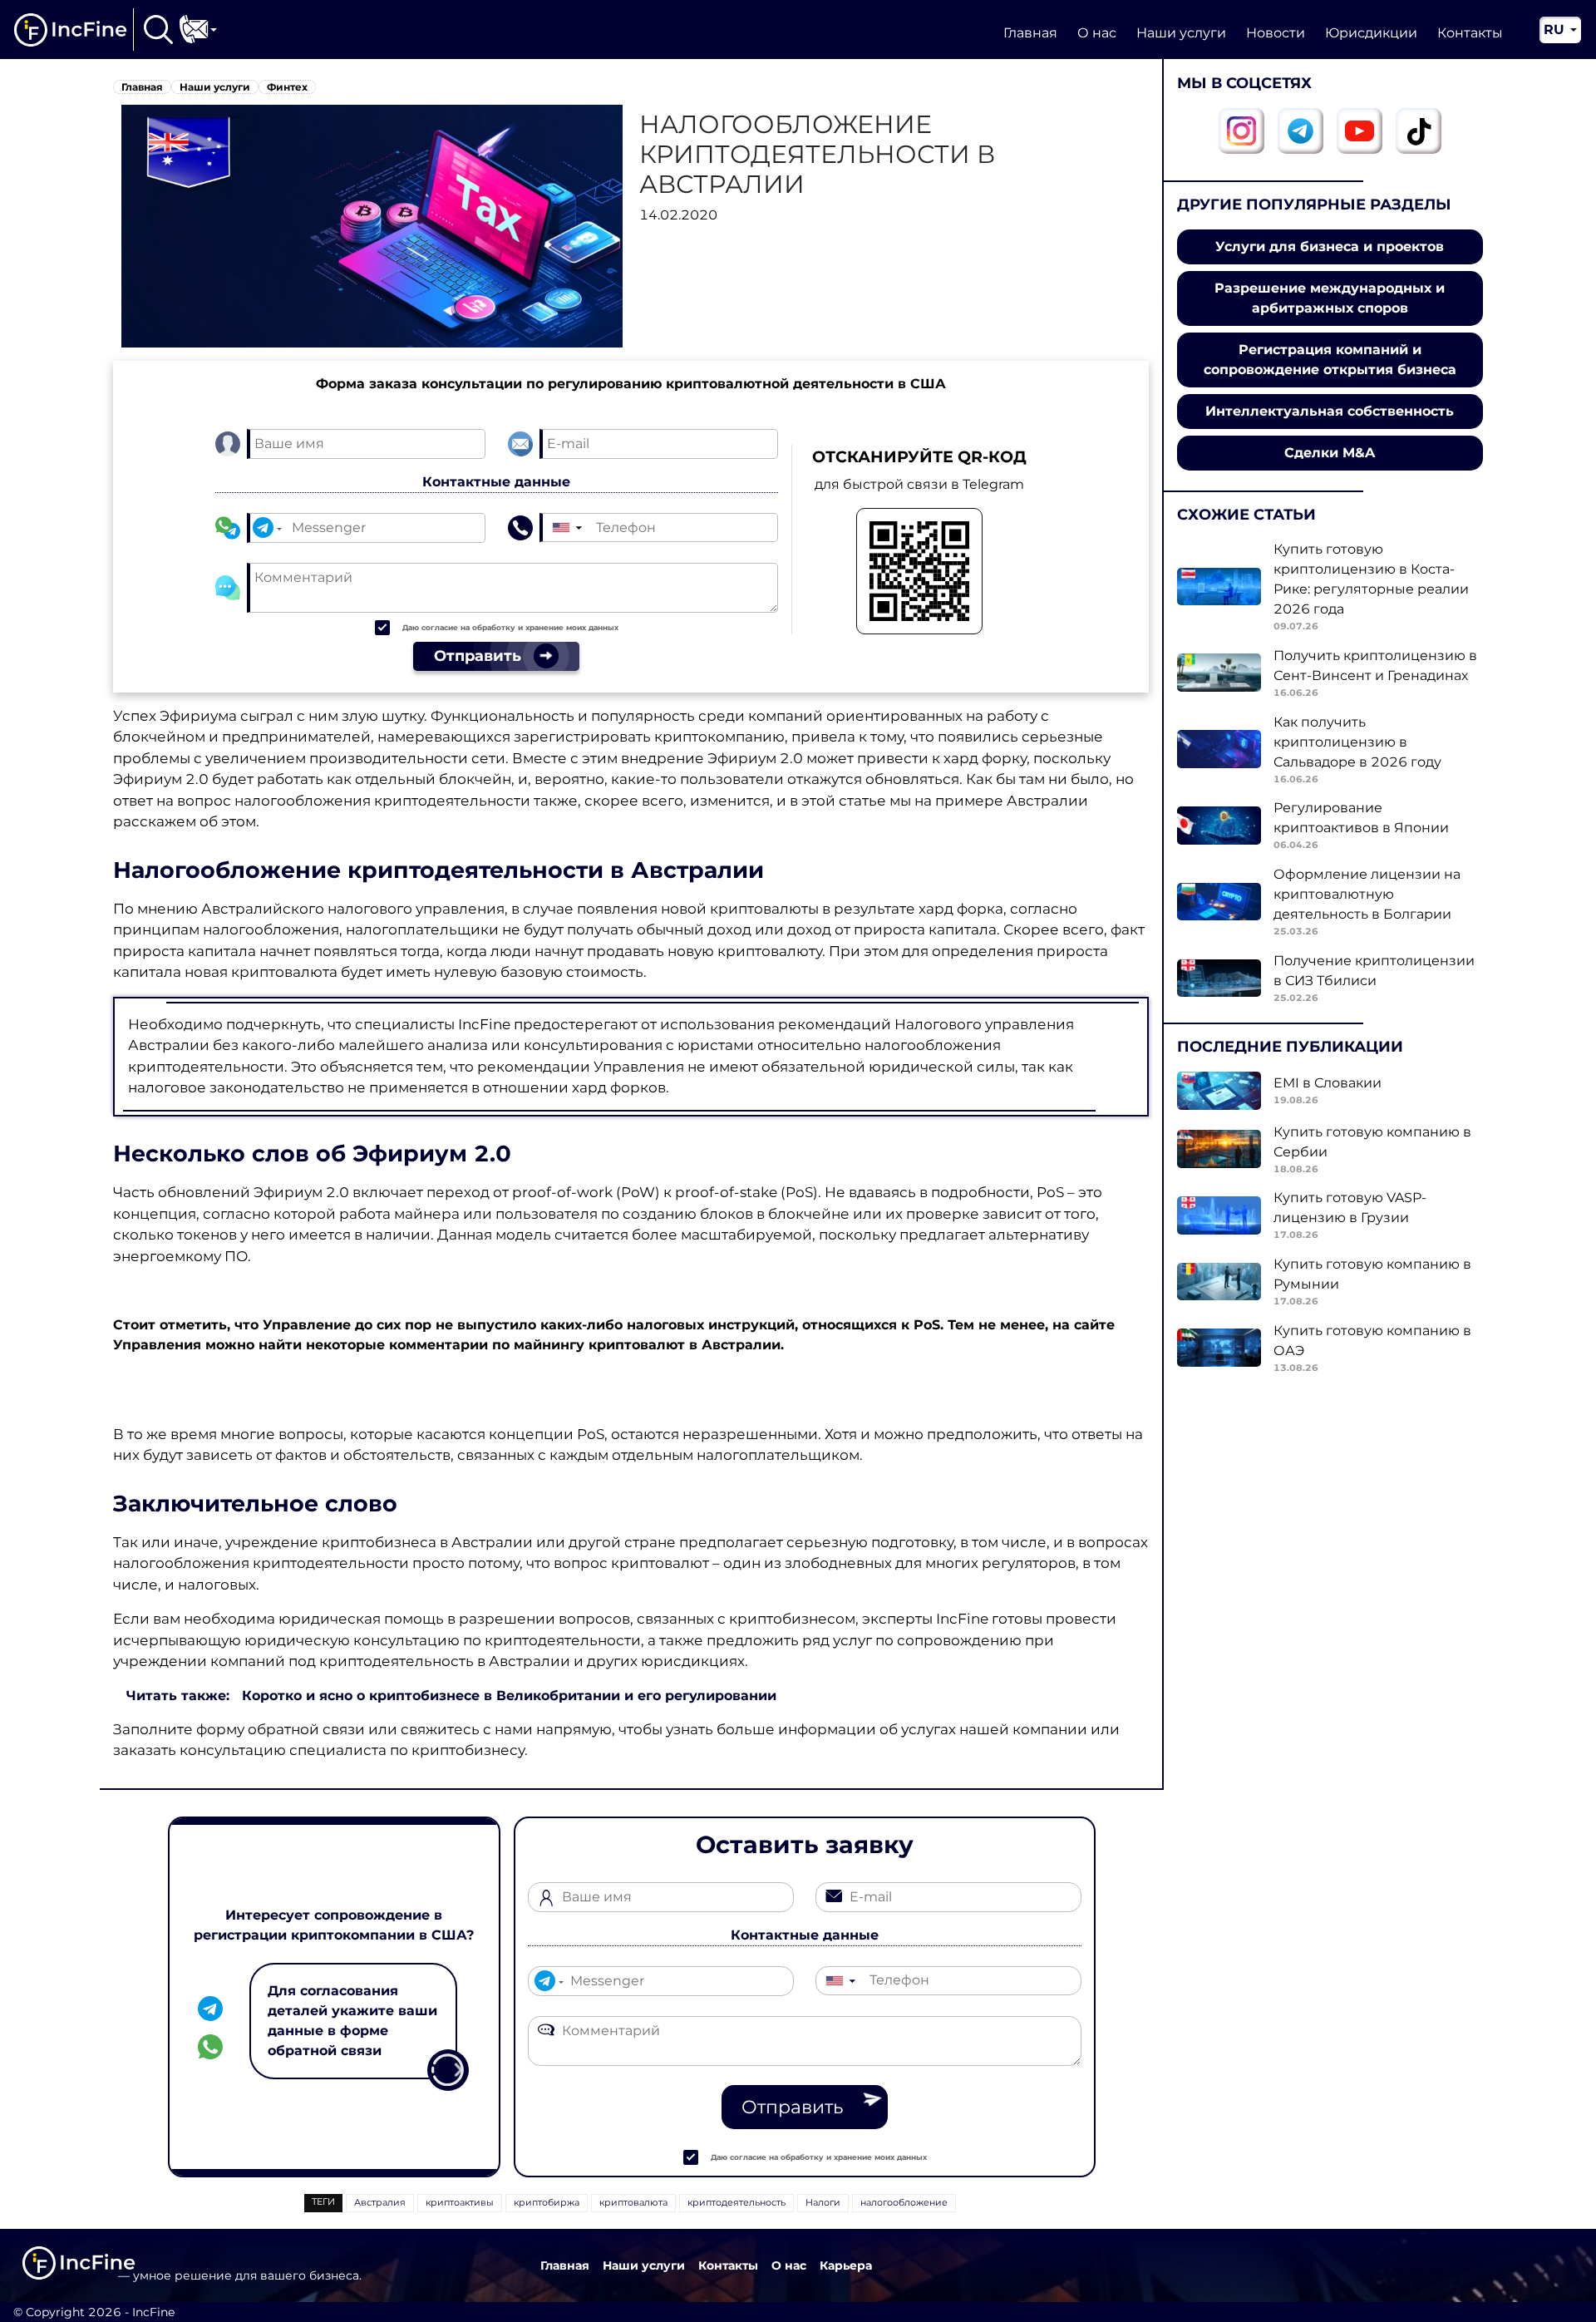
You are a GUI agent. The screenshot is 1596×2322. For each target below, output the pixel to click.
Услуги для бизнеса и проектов (1330, 246)
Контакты (1470, 33)
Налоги (823, 2202)
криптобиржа (547, 2202)
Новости (1276, 33)
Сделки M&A (1330, 453)
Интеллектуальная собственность (1330, 411)
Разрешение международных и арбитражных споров (1330, 298)
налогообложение (904, 2202)
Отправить (792, 2107)
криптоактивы (460, 2202)
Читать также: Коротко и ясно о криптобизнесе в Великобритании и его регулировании (451, 1696)
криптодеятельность (736, 2202)
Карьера (846, 2265)
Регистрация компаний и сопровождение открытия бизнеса (1330, 360)
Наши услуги (1181, 33)
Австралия (380, 2202)
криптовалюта (633, 2202)
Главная (1030, 33)
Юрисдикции (1371, 33)
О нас (1097, 33)
